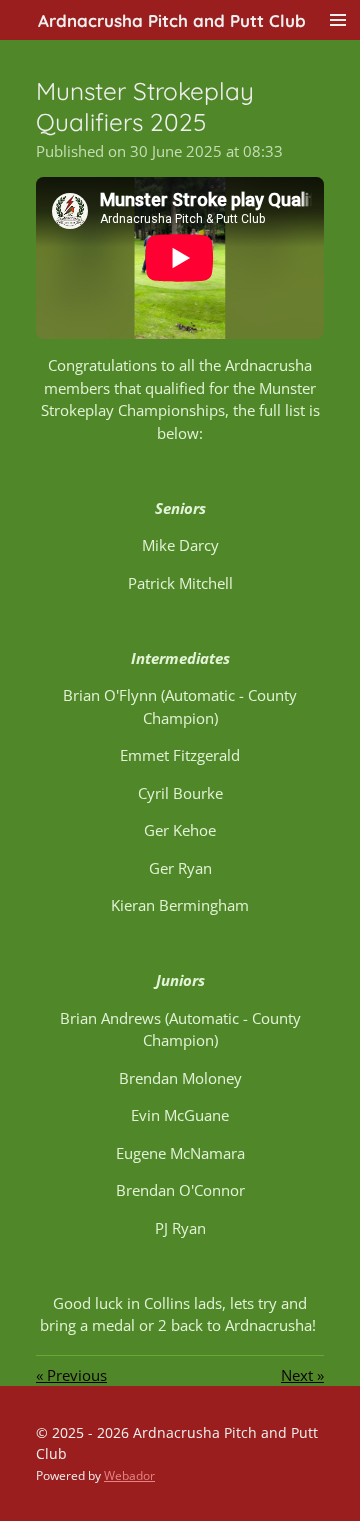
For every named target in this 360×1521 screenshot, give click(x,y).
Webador (129, 1475)
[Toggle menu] (338, 20)
